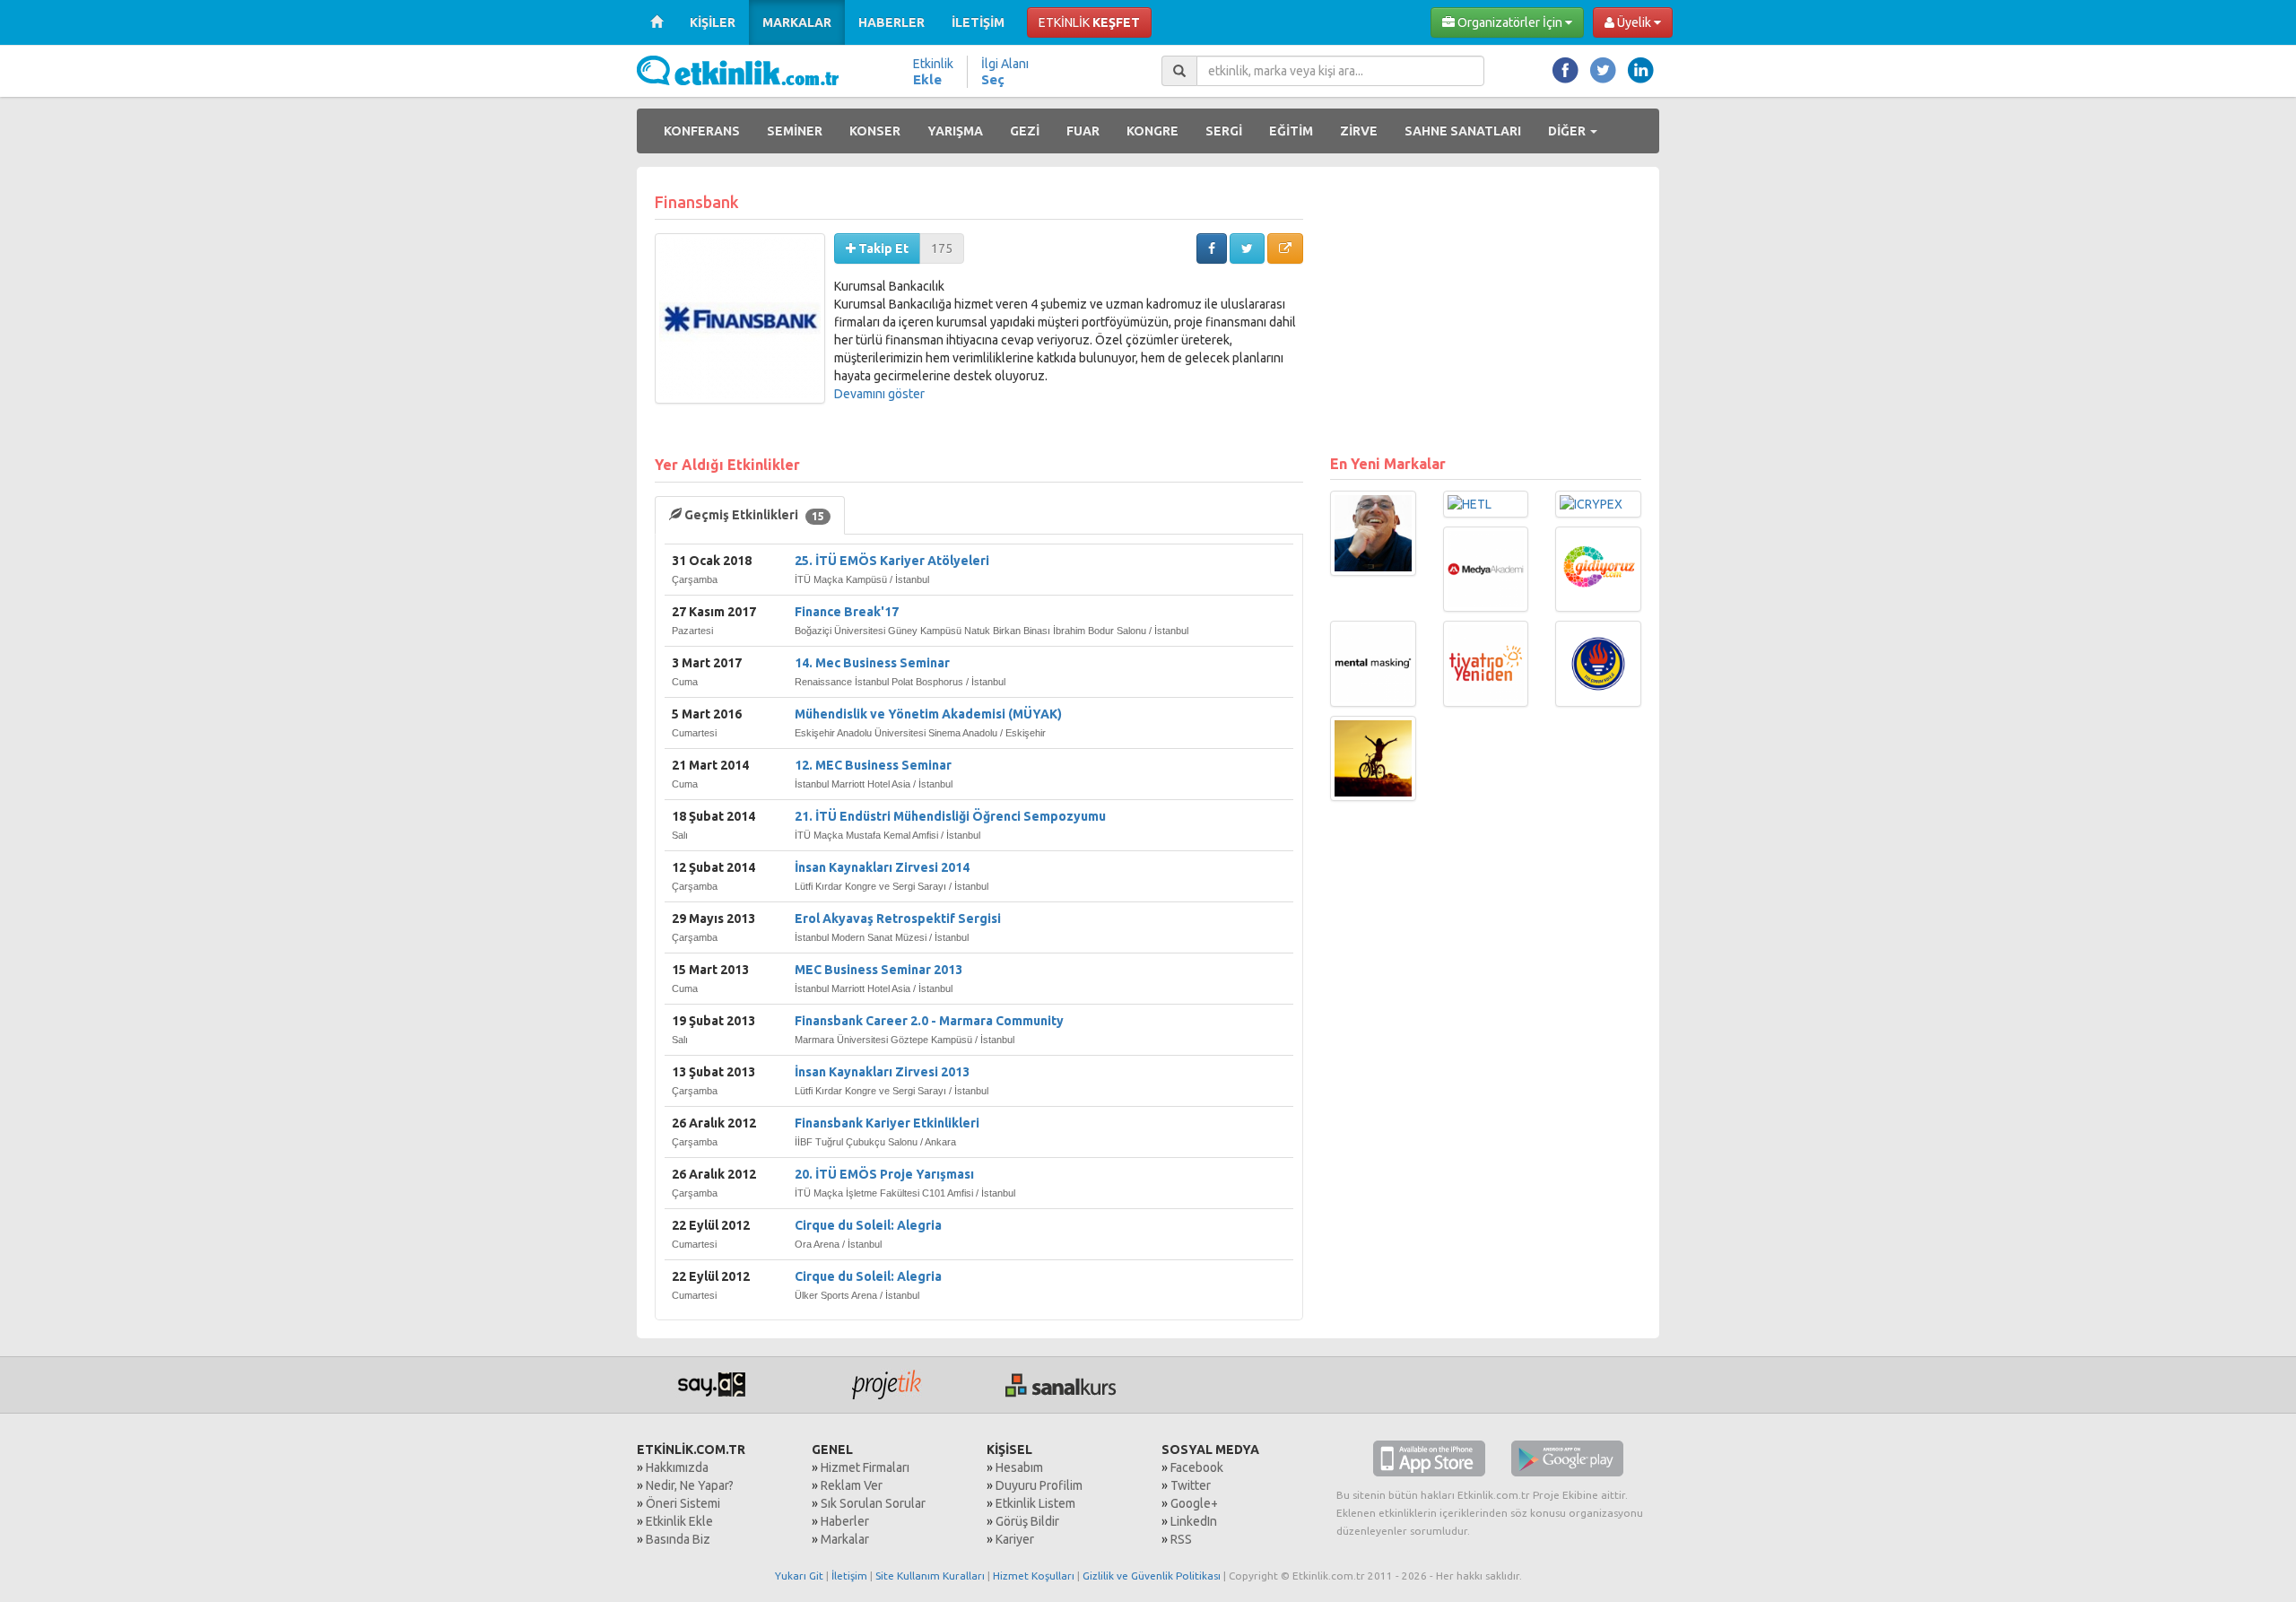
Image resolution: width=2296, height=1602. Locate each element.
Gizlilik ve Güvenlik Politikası (1152, 1576)
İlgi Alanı (1005, 72)
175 (942, 248)
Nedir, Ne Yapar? (690, 1485)
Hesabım (1019, 1467)
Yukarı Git (799, 1576)
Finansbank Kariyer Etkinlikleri (887, 1123)
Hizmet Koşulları (1034, 1576)
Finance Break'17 (847, 612)
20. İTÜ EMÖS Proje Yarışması (884, 1174)
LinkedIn (1194, 1521)
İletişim (849, 1576)
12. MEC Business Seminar (873, 765)
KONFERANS (702, 131)
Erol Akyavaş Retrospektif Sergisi (898, 919)
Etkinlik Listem (1035, 1503)
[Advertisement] (1486, 310)
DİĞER (1568, 131)
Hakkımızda (677, 1467)
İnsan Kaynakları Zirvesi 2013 (882, 1072)
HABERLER (891, 22)
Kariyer (1015, 1539)
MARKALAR (797, 22)
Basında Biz (678, 1539)
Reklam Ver (852, 1485)
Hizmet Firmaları (865, 1467)
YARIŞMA (955, 131)
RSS (1181, 1539)
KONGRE (1152, 131)
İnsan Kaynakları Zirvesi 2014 (882, 867)
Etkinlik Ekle (679, 1521)
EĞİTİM (1291, 131)
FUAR (1083, 131)
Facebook (1197, 1467)
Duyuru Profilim (1039, 1485)
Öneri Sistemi (683, 1503)
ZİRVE (1359, 131)
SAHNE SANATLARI (1463, 131)
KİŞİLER (713, 22)
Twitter (1191, 1485)
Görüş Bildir (1027, 1521)
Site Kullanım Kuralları (930, 1576)
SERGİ (1224, 131)
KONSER (875, 131)
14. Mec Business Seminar (872, 663)
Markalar (845, 1539)
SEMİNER (795, 131)
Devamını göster (879, 394)
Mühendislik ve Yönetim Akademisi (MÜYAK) (928, 714)
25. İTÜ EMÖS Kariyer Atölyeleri (892, 561)
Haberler (845, 1521)
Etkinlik (933, 72)
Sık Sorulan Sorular (873, 1503)
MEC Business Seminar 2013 (878, 970)
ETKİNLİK (1089, 22)
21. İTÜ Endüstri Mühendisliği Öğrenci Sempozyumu (950, 816)
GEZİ (1025, 131)
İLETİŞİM (978, 22)
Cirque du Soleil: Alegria (868, 1225)
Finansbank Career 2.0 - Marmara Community (929, 1021)
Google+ (1194, 1503)
